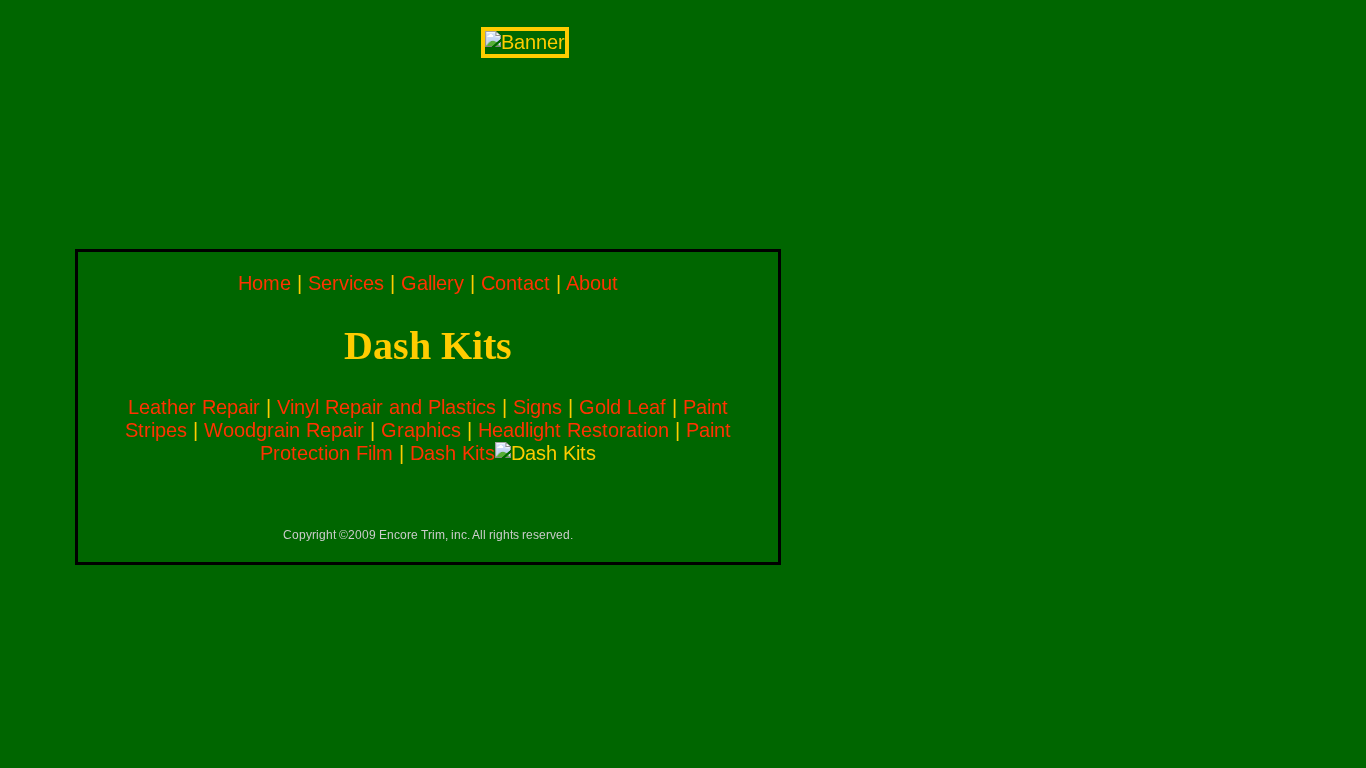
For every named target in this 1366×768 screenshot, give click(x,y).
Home (264, 283)
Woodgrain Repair (284, 430)
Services (346, 283)
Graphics (421, 430)
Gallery (432, 283)
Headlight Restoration (573, 430)
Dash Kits (452, 453)
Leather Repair (194, 407)
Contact (515, 283)
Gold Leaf (622, 407)
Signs (537, 407)
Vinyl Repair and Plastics (386, 407)
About (592, 283)
